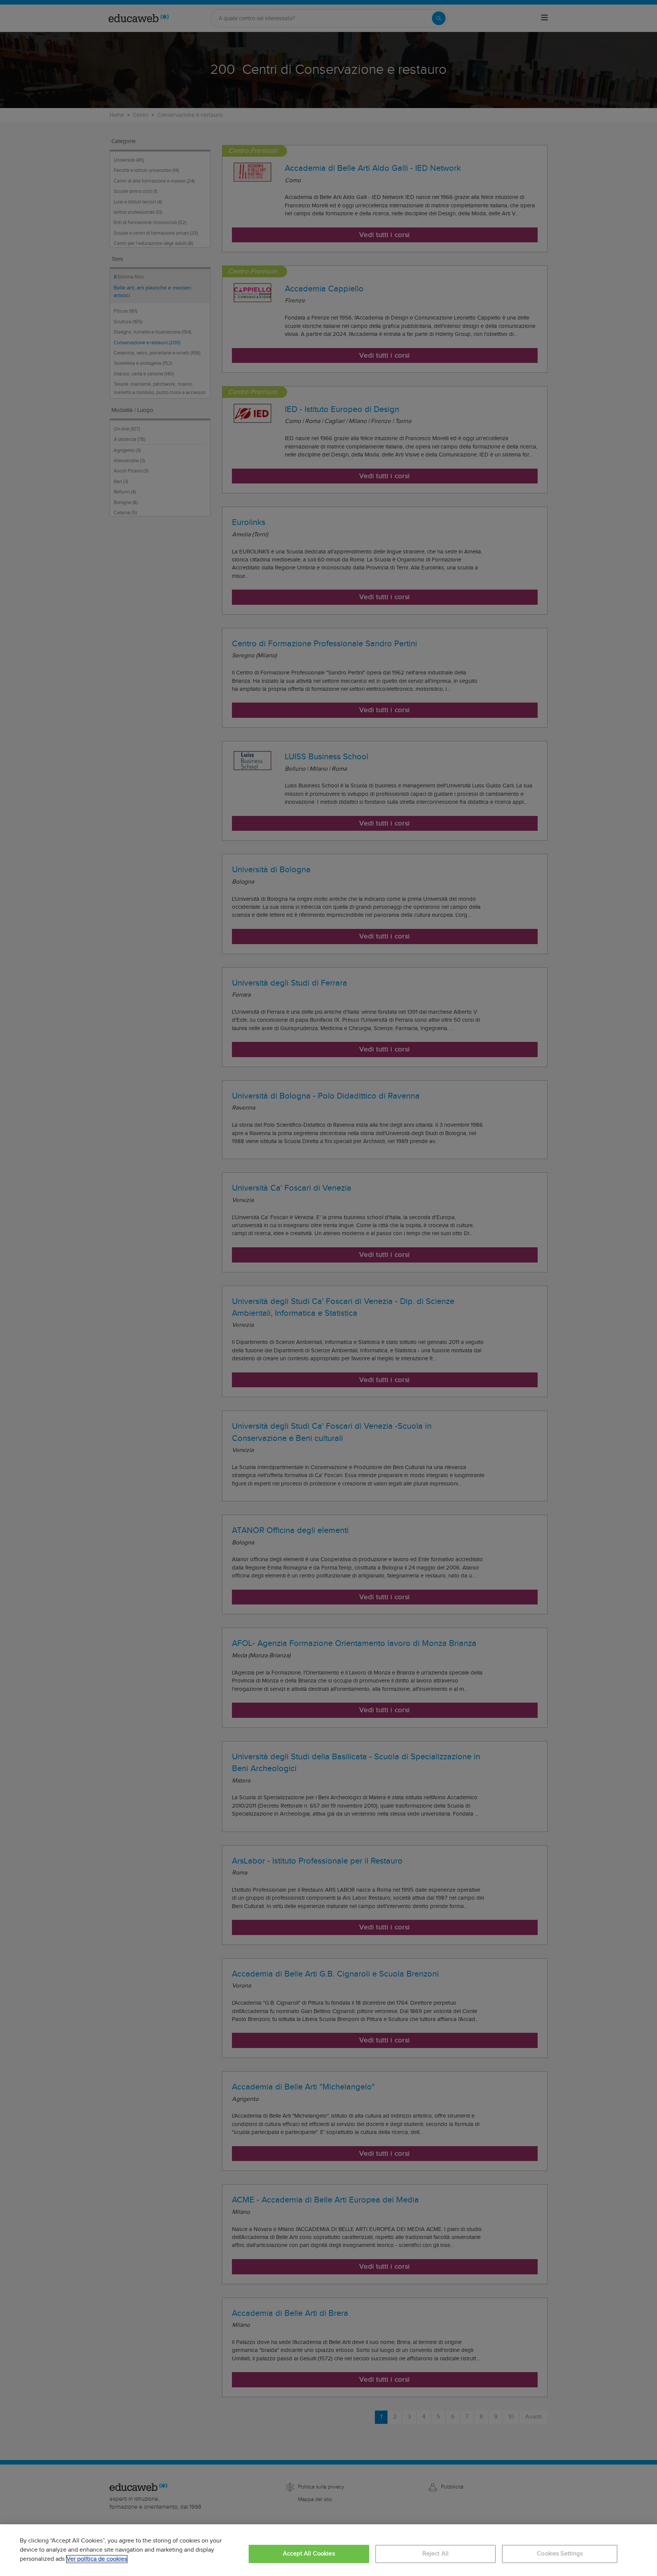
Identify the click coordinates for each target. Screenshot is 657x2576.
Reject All (436, 2554)
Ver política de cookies (97, 2559)
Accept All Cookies (309, 2554)
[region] (328, 2550)
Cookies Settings (560, 2554)
